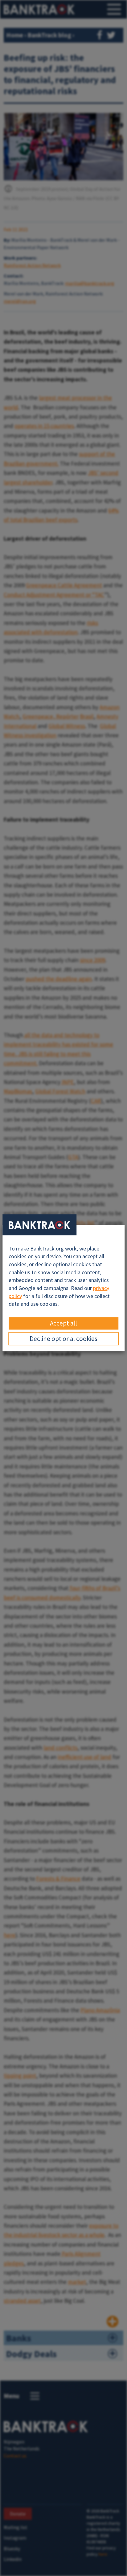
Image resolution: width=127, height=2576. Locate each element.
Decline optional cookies (63, 1339)
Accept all (63, 1323)
